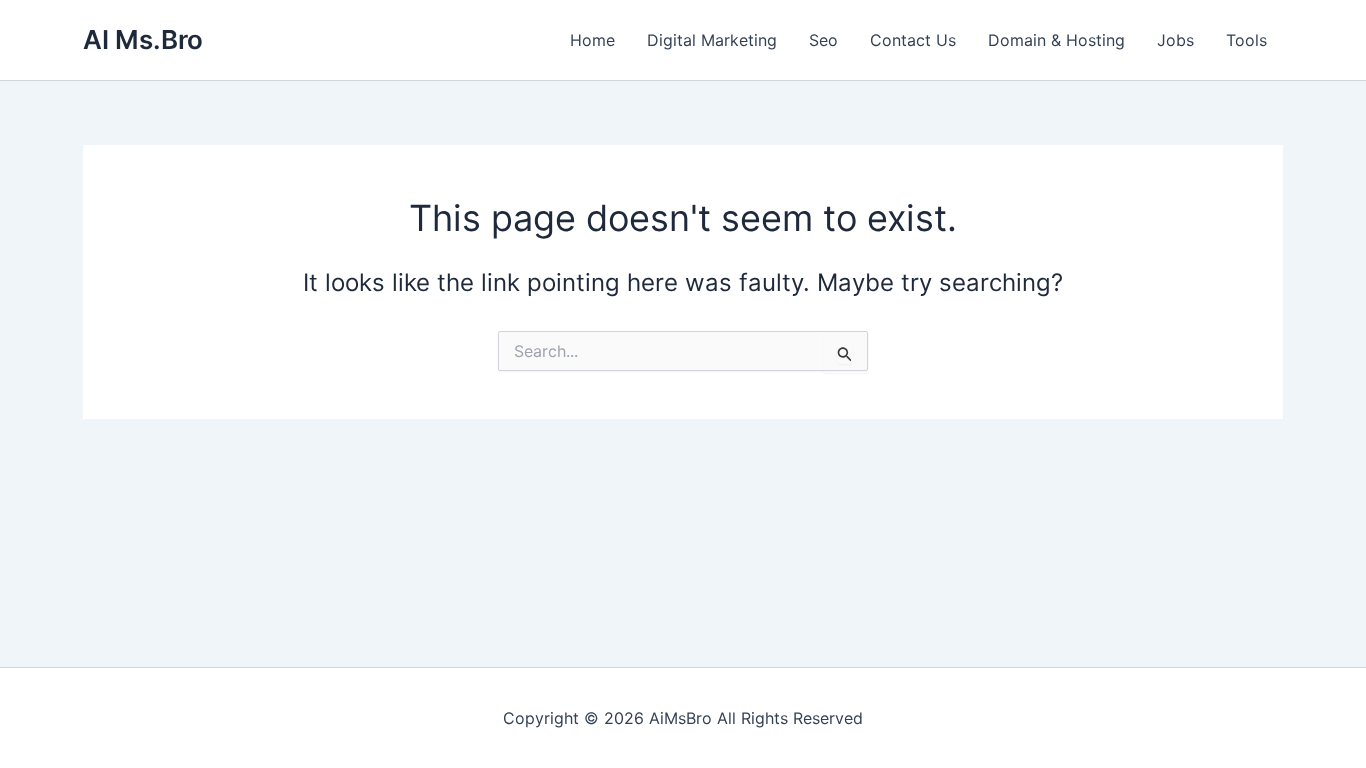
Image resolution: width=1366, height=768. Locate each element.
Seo (823, 40)
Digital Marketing (712, 40)
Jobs (1175, 40)
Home (592, 40)
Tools (1246, 40)
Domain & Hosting (1056, 40)
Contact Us (913, 40)
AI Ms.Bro (143, 39)
